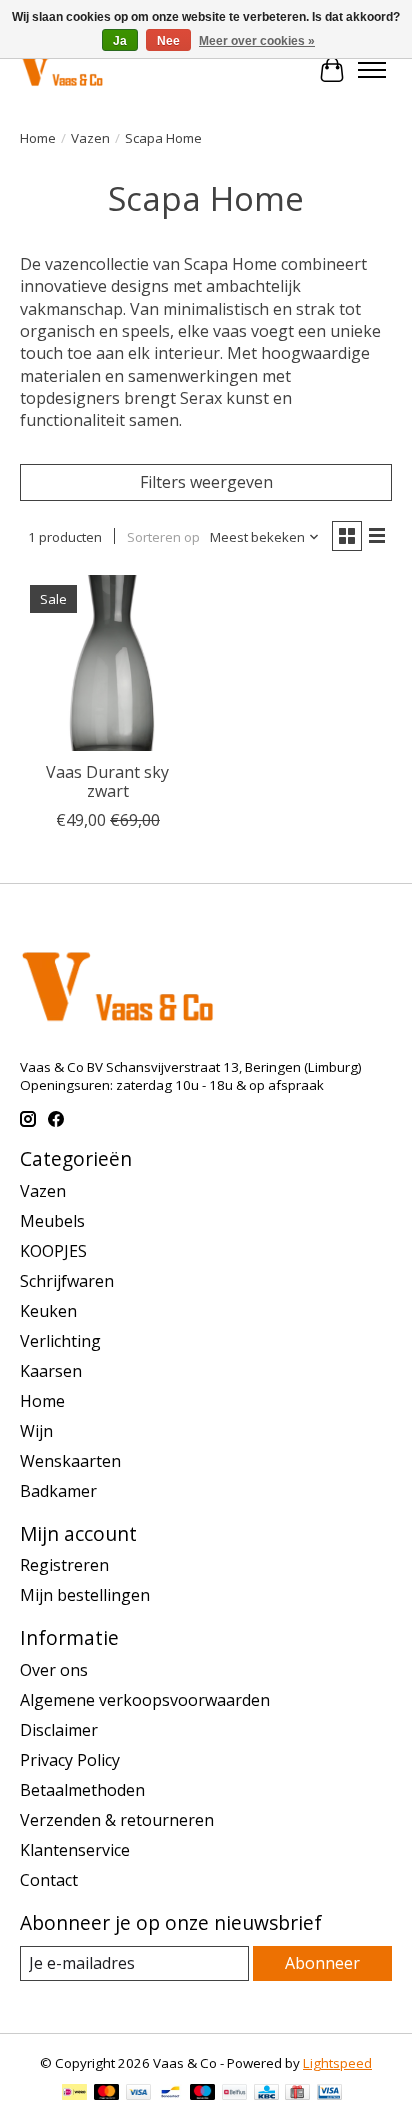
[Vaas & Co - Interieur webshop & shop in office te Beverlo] (61, 69)
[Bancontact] (170, 2094)
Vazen (90, 138)
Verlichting (60, 1341)
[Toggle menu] (372, 70)
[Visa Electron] (329, 2094)
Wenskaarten (70, 1461)
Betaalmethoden (82, 1790)
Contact (49, 1880)
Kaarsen (51, 1371)
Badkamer (58, 1491)
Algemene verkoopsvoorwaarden (145, 1700)
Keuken (48, 1311)
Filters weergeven (206, 482)
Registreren (64, 1565)
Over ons (54, 1670)
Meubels (52, 1221)
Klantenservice (75, 1850)
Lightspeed (337, 2063)
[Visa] (139, 2094)
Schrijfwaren (67, 1281)
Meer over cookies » (257, 41)
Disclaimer (59, 1730)
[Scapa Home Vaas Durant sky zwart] (108, 663)
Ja (120, 41)
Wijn (36, 1431)
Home (38, 138)
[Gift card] (297, 2094)
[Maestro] (203, 2094)
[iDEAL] (74, 2094)
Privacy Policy (70, 1760)
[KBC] (266, 2094)
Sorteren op (163, 537)
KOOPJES (53, 1251)
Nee (168, 41)
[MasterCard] (107, 2094)
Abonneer (322, 1963)
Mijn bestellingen (85, 1595)
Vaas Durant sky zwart (107, 781)
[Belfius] (234, 2094)
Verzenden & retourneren (117, 1820)
